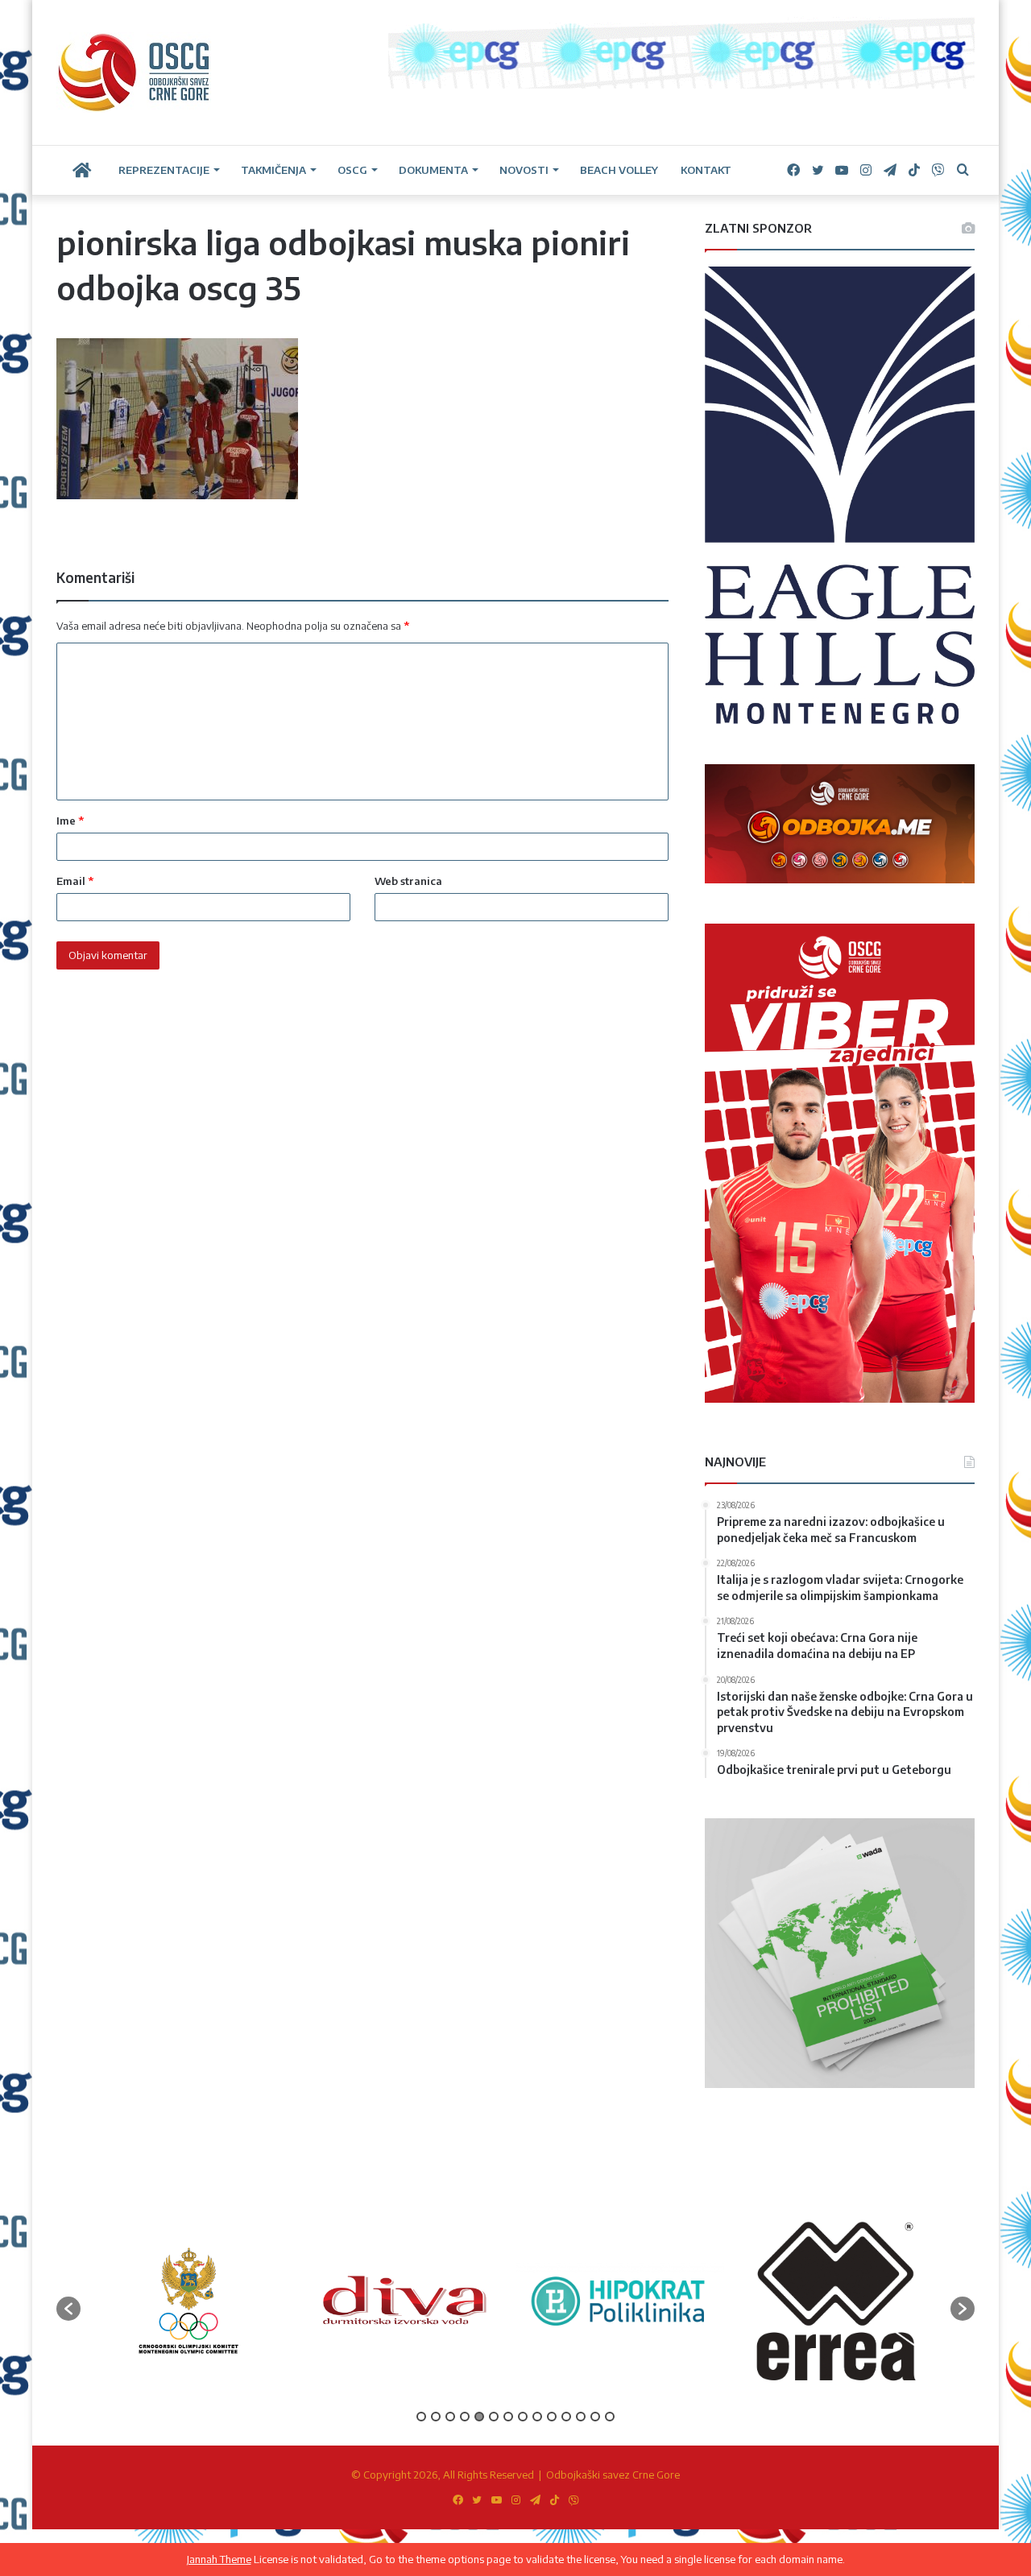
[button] (68, 2309)
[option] (188, 2300)
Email (75, 881)
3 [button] (450, 2417)
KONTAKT (706, 170)
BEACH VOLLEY (619, 170)
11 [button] (566, 2417)
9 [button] (537, 2417)
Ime (70, 821)
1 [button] (421, 2417)
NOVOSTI (524, 170)
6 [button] (494, 2417)
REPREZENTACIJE (164, 170)
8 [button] (523, 2417)
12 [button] (581, 2417)
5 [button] (479, 2417)
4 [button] (465, 2417)
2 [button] (436, 2417)
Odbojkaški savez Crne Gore (613, 2475)
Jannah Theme (219, 2559)
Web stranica (408, 881)
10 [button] (552, 2417)
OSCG (352, 170)
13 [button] (595, 2417)
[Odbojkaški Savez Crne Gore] (134, 72)
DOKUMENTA (433, 170)
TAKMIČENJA (273, 170)
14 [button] (610, 2417)
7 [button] (508, 2417)
